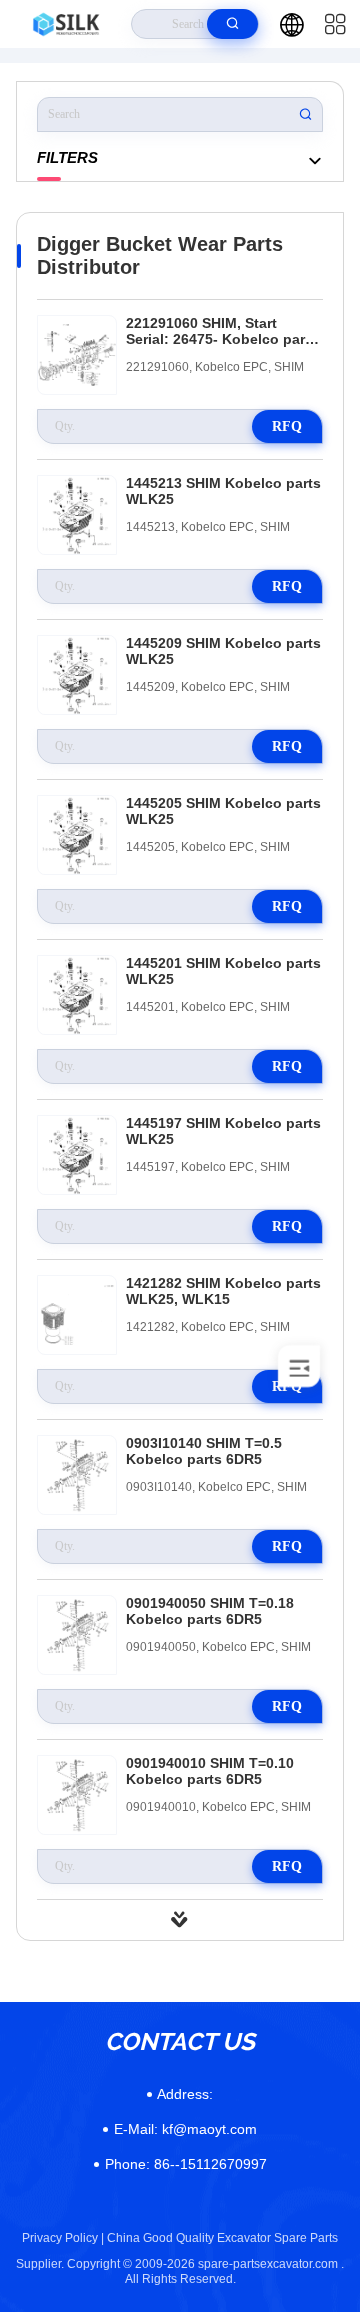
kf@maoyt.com (185, 2129)
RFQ (287, 426)
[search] (232, 24)
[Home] (66, 24)
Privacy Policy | (63, 2238)
